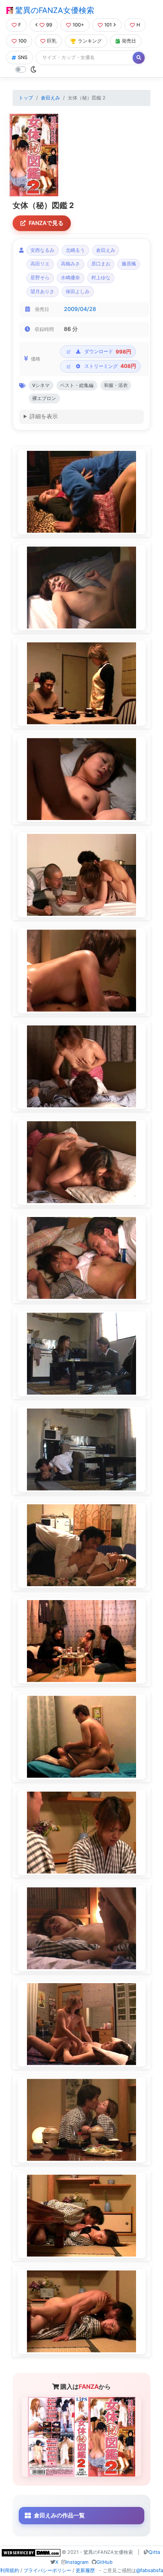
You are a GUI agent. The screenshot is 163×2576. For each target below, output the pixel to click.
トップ (26, 98)
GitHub (105, 2562)
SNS (23, 57)
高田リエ (40, 264)
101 (108, 25)
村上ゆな (101, 278)
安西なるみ (42, 250)
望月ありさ (42, 292)
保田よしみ (78, 292)
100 (22, 41)
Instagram (77, 2562)
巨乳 (52, 41)
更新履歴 (85, 2570)
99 (49, 25)
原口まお (101, 264)
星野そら (40, 278)
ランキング (90, 41)
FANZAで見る (46, 223)
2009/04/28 (80, 309)
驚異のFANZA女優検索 (54, 10)
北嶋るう (75, 250)
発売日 (129, 41)
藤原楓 (129, 264)
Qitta (154, 2552)
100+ (78, 25)
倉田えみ (50, 98)
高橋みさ (70, 264)
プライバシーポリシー (47, 2570)
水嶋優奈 (70, 278)
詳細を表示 (44, 416)
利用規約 (10, 2570)
